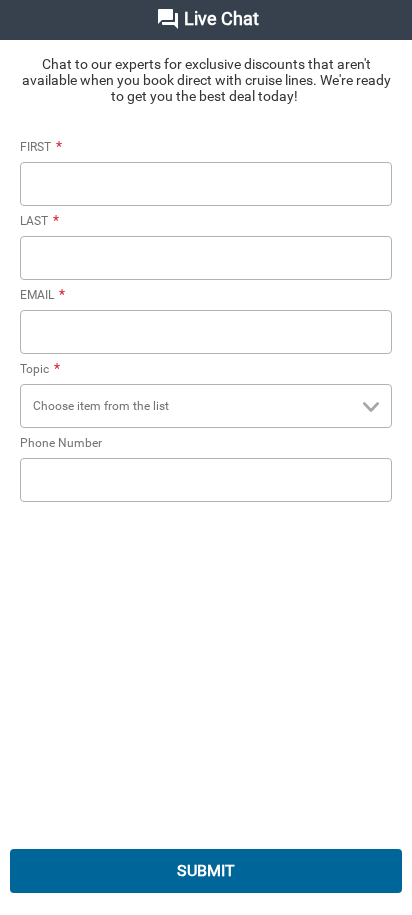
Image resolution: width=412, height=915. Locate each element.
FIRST (41, 147)
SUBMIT (206, 870)
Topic (40, 369)
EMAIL (42, 295)
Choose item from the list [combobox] (101, 406)
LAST (39, 221)
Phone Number (61, 443)
